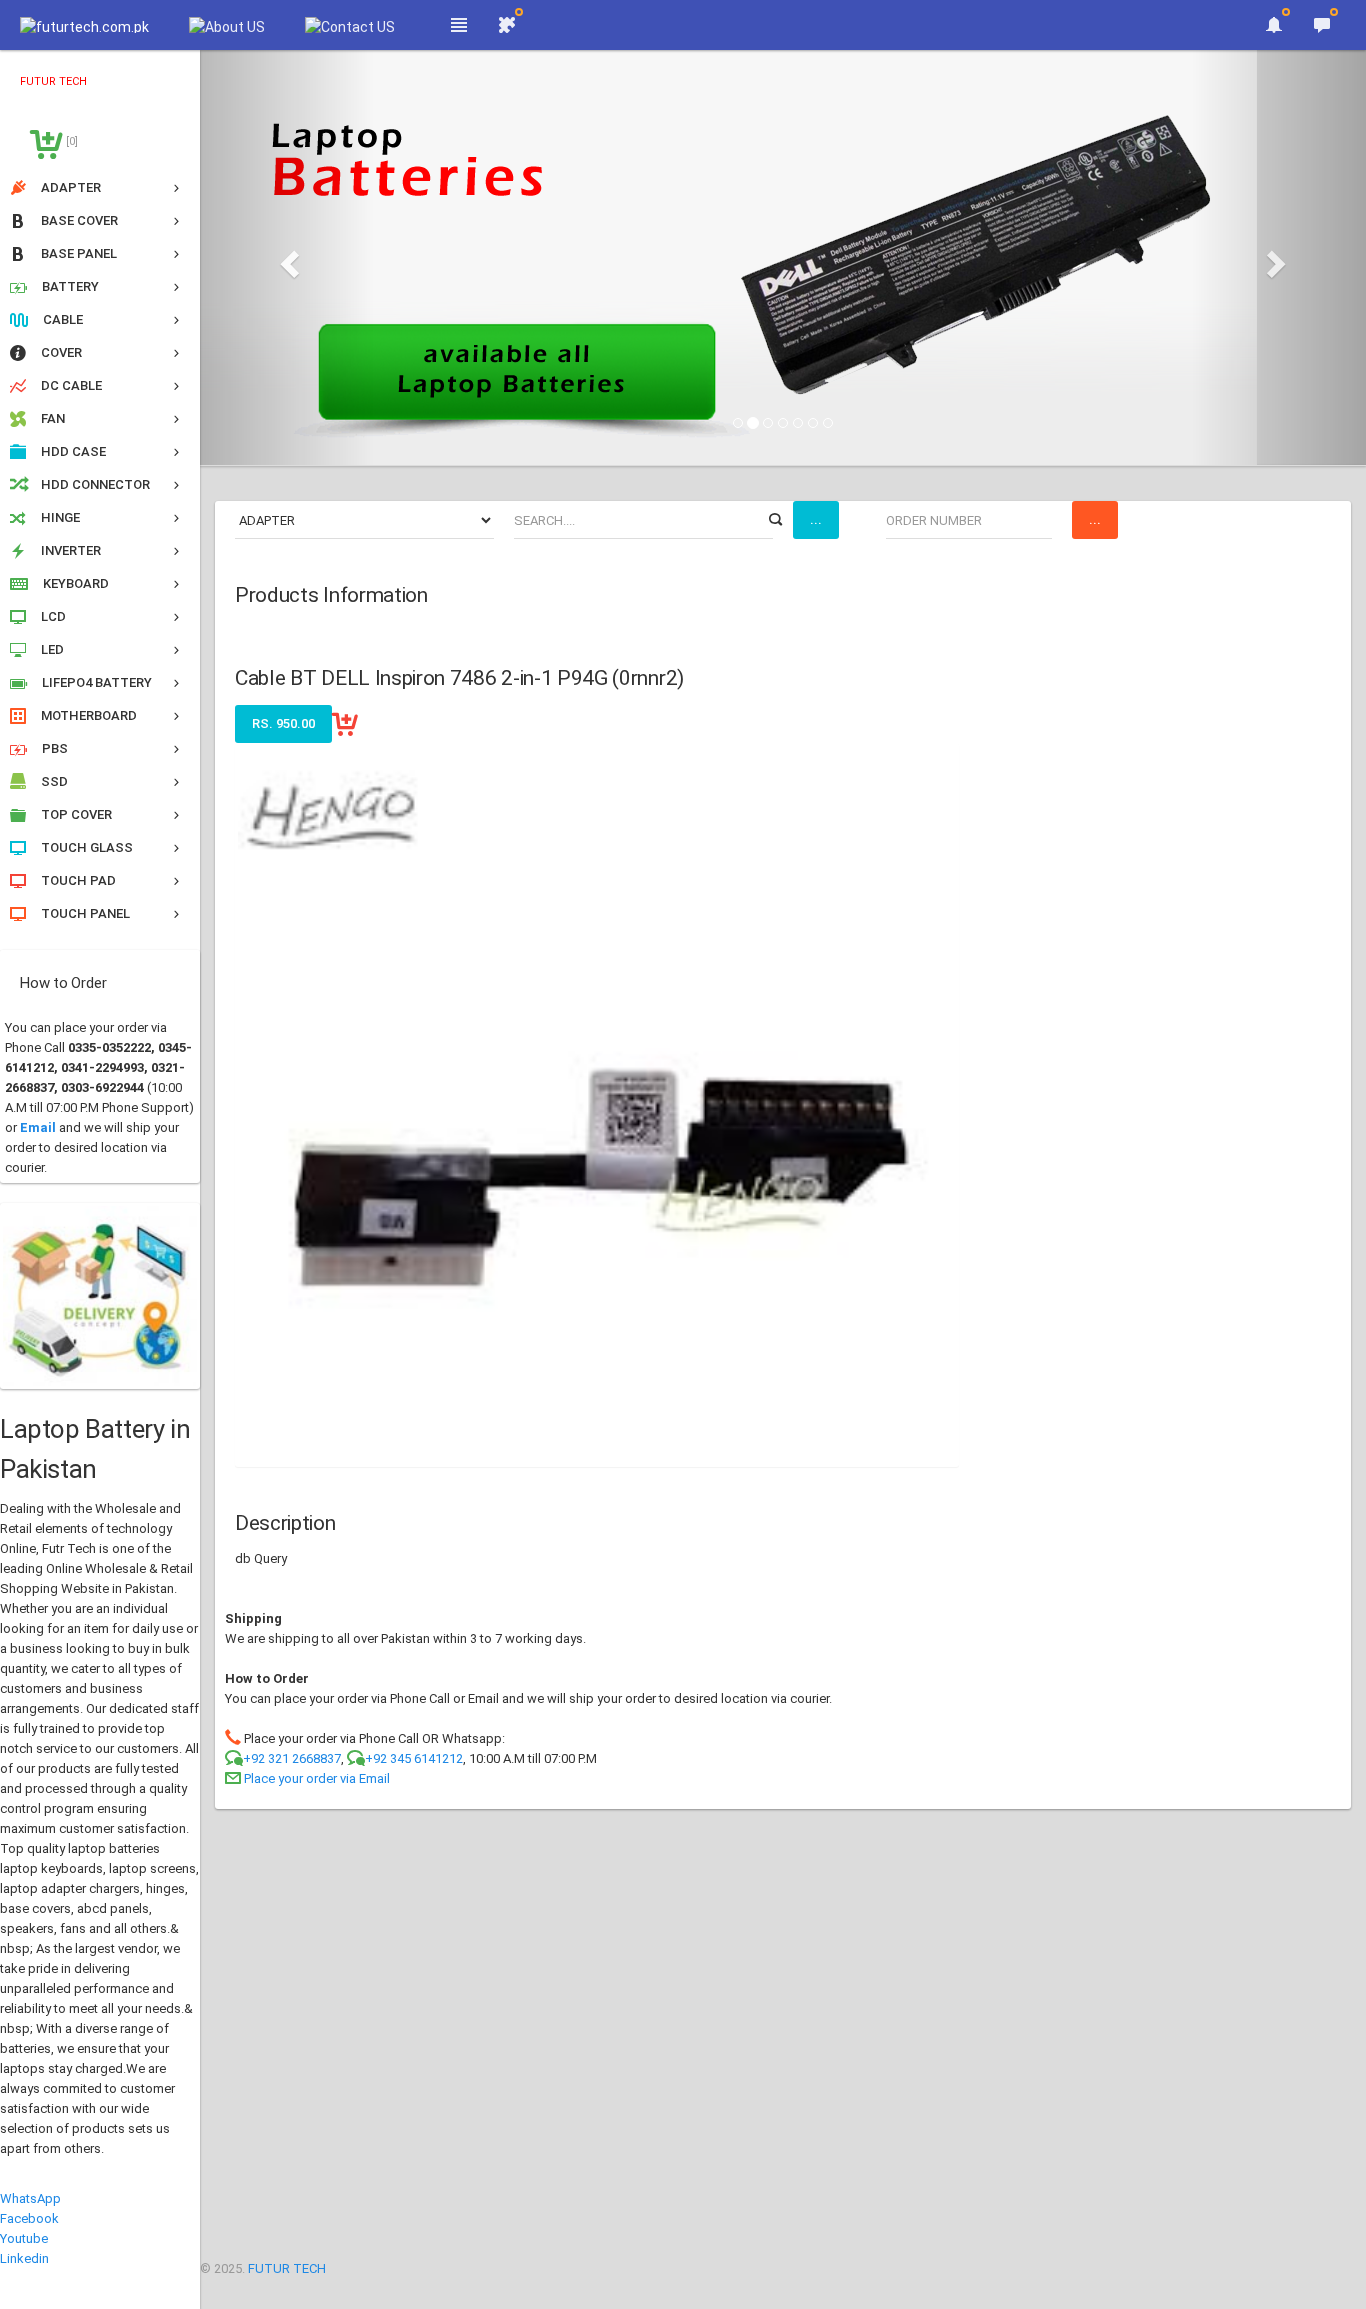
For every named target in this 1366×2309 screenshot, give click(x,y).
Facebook (29, 2218)
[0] (70, 141)
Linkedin (24, 2258)
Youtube (24, 2238)
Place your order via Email (317, 1778)
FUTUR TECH (287, 2268)
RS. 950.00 (283, 723)
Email (38, 1127)
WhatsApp (30, 2198)
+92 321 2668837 (292, 1758)
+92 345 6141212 (414, 1758)
